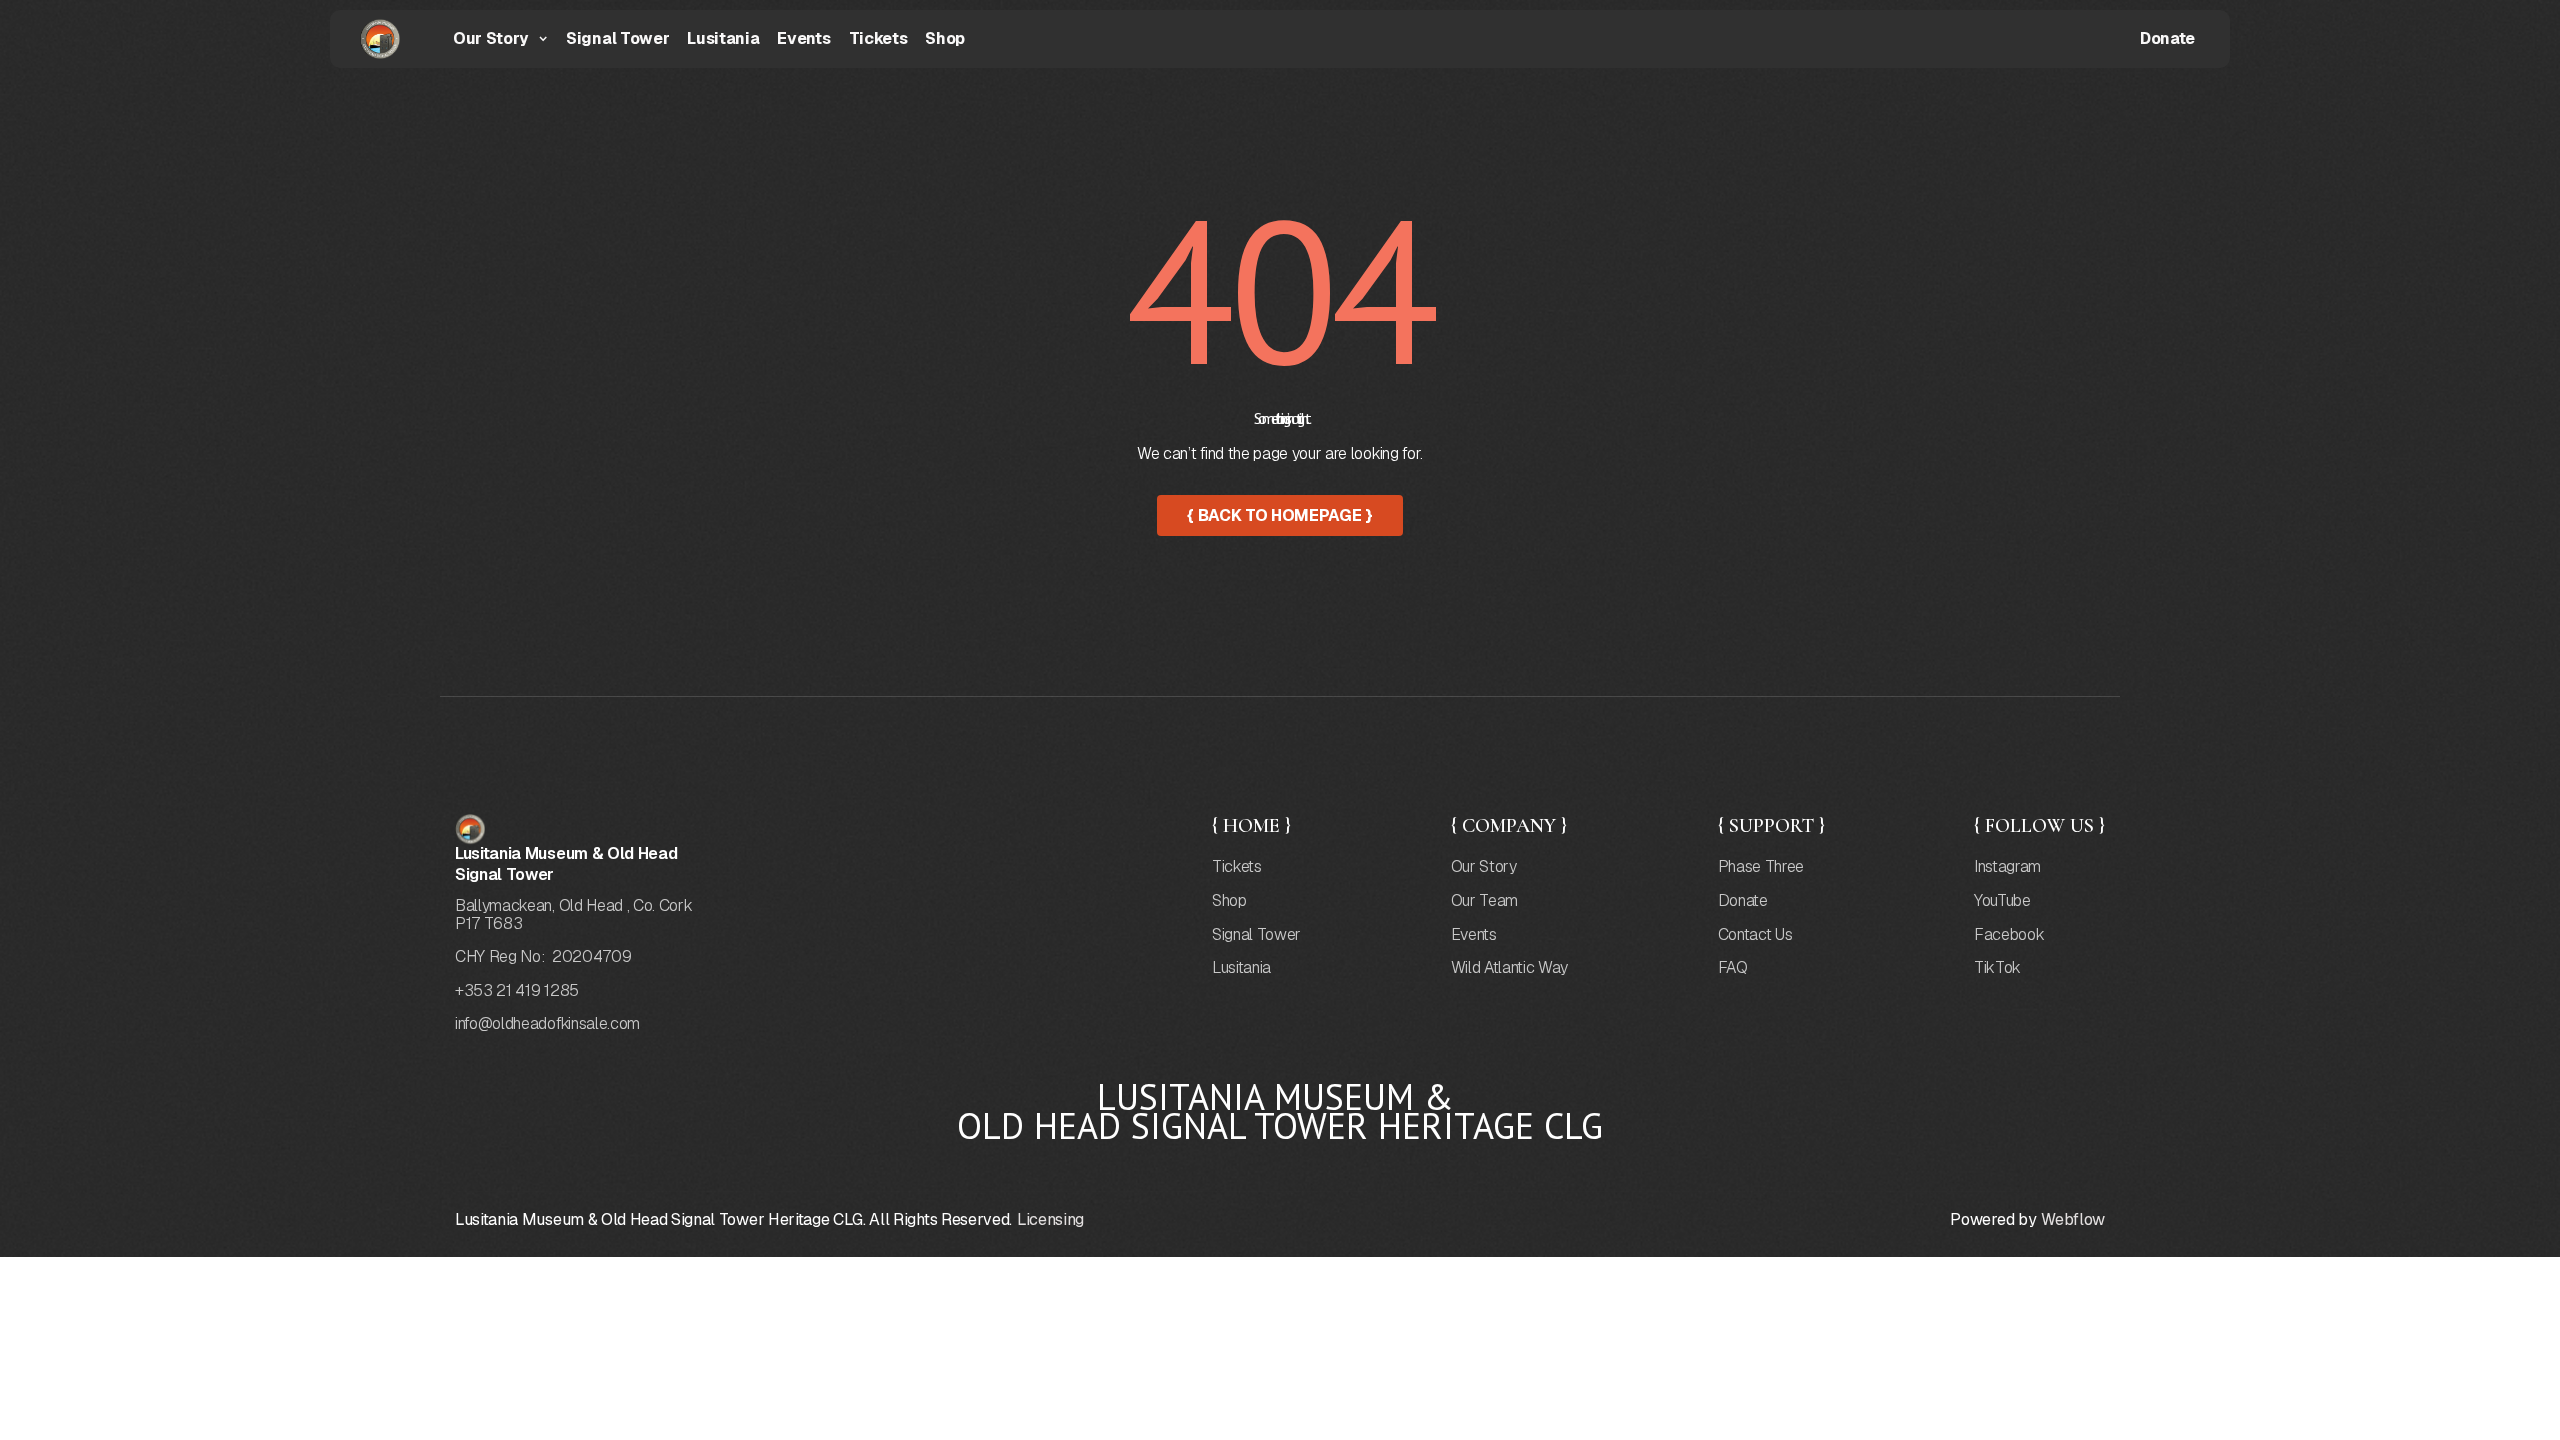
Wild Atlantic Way (1510, 968)
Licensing (1050, 1220)
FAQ (1733, 968)
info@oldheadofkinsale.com (547, 1024)
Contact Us (1755, 935)
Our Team (1484, 901)
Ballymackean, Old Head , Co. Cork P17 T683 (573, 914)
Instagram (2007, 867)
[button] (500, 39)
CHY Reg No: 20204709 (543, 957)
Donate (2167, 38)
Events (803, 38)
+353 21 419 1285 (517, 991)
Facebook (2009, 935)
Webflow (2073, 1220)
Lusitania (723, 38)
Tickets (878, 38)
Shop (945, 38)
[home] (370, 39)
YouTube (2002, 901)
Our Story (1484, 867)
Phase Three (1761, 867)
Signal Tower (617, 38)
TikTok (1997, 968)
